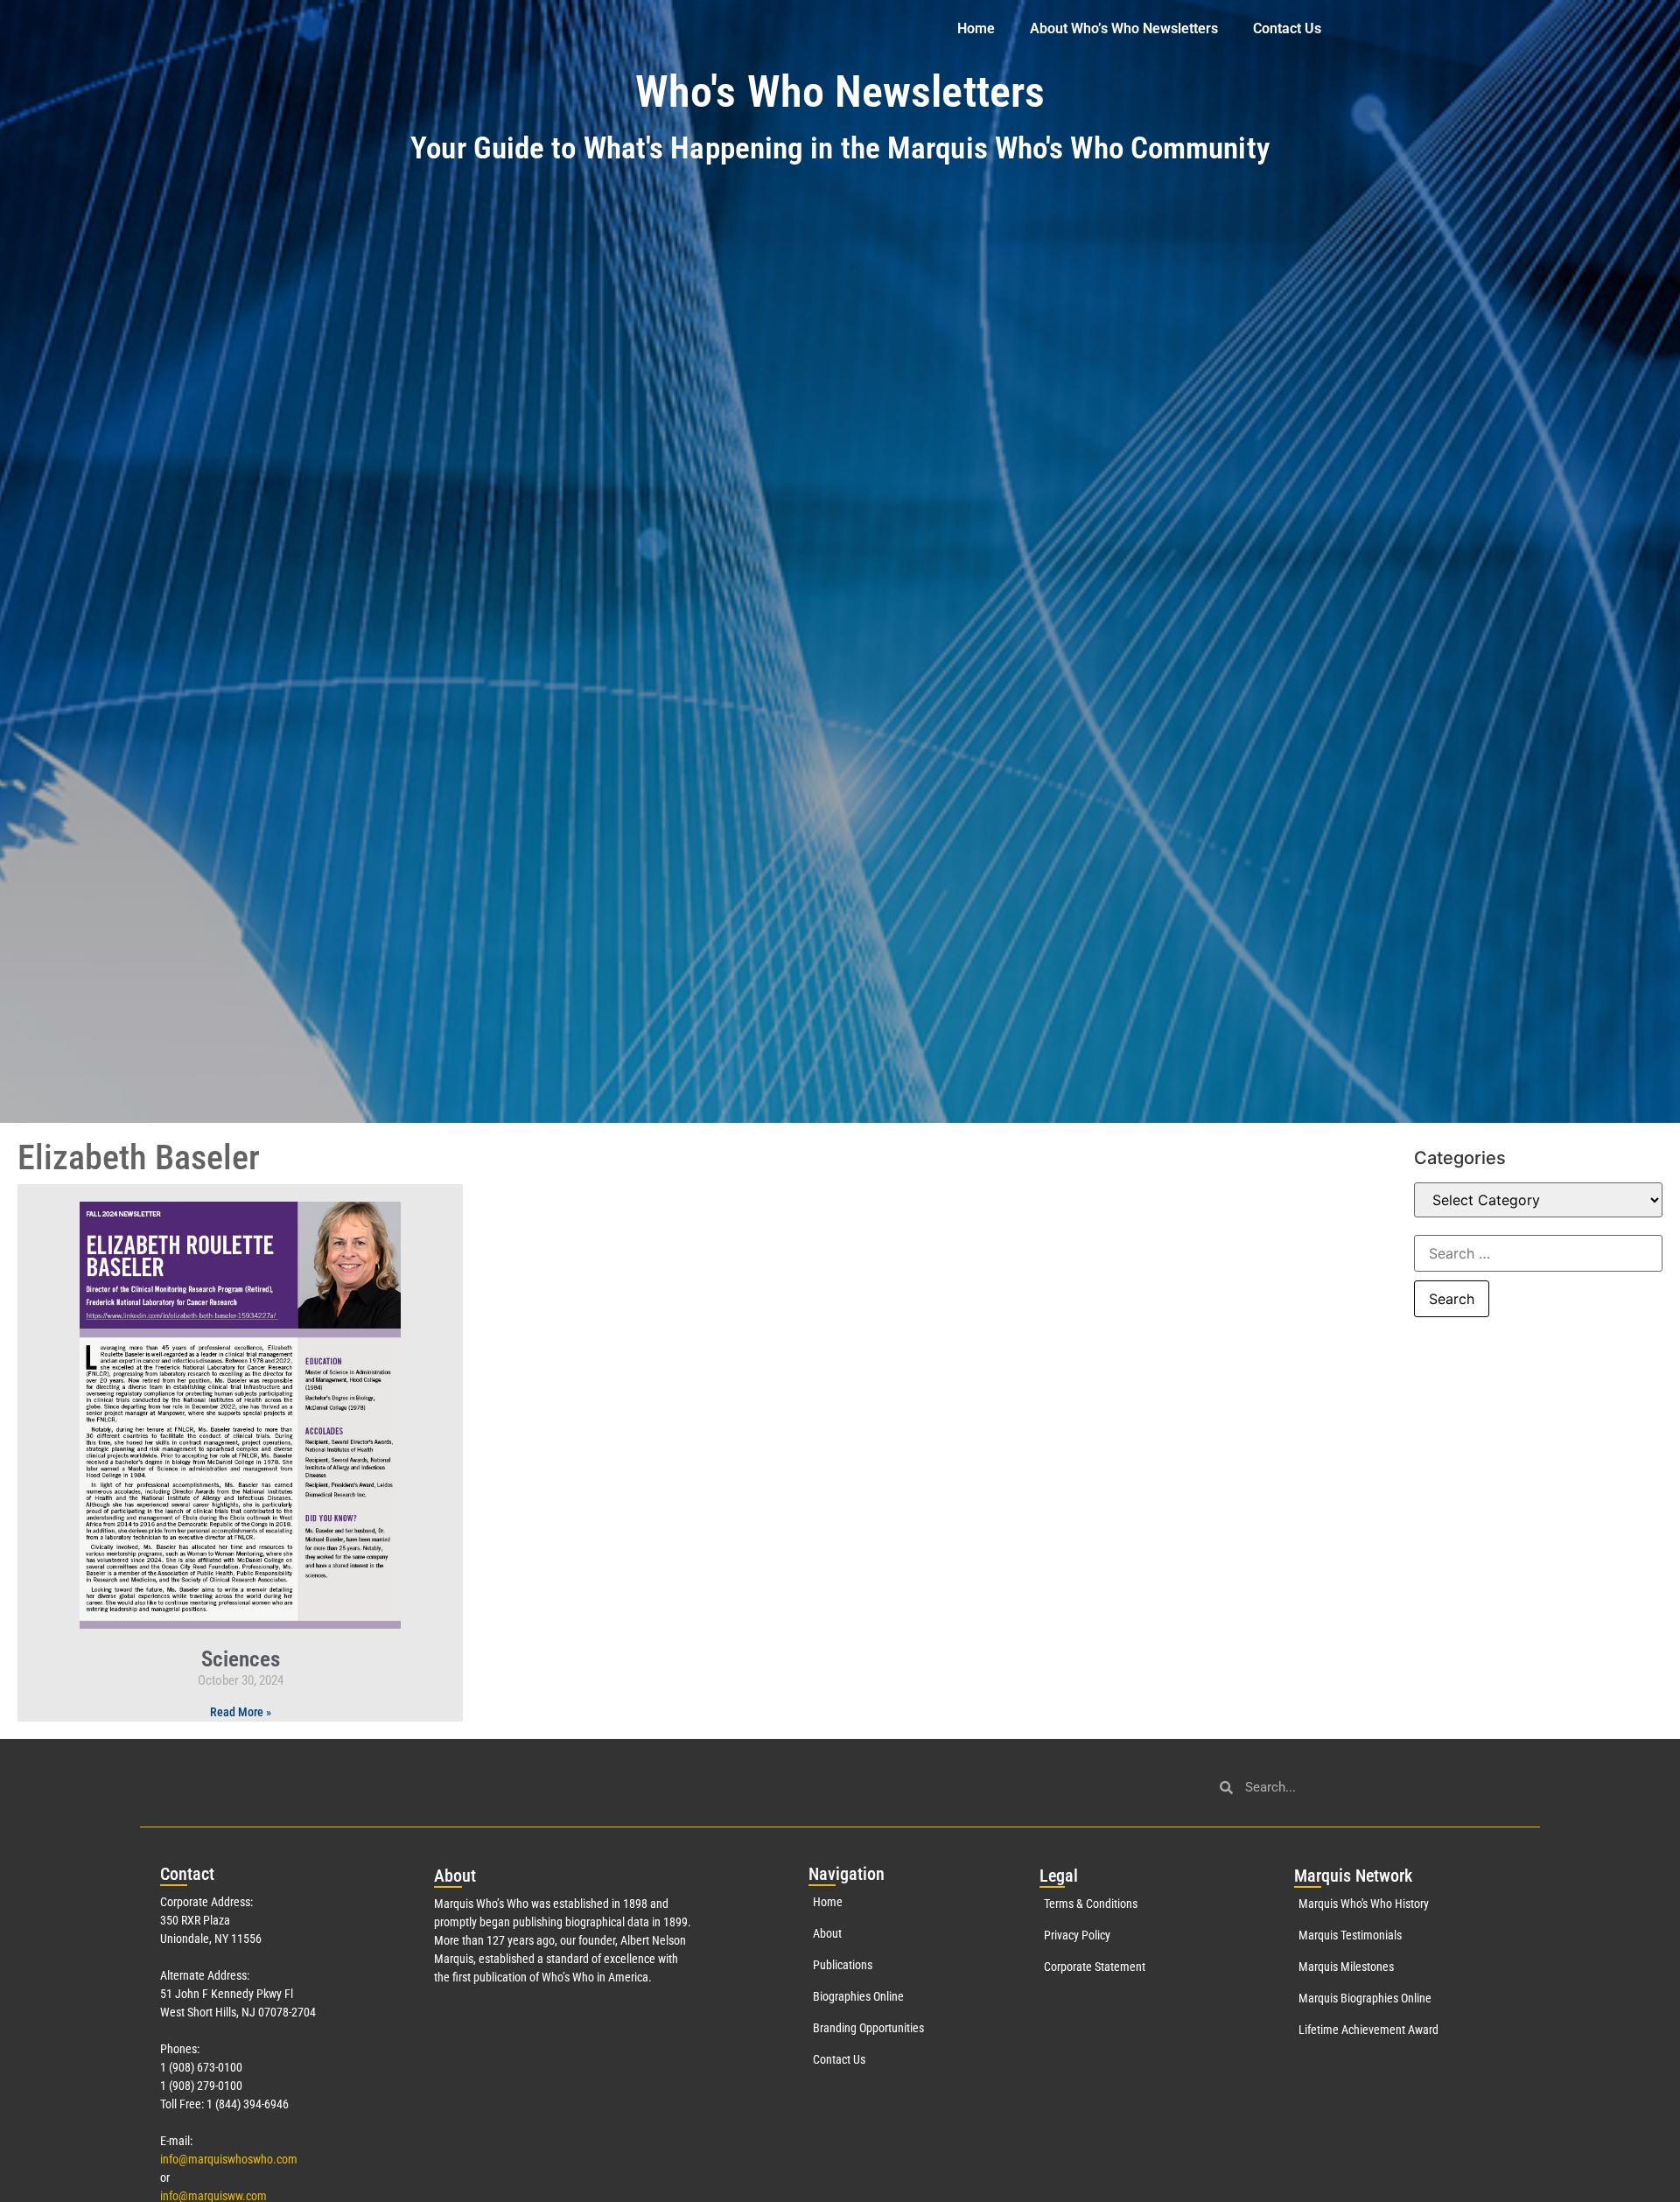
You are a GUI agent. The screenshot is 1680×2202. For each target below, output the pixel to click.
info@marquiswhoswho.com (229, 2159)
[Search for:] (1538, 1253)
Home (976, 28)
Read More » (241, 1712)
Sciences (241, 1659)
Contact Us (1287, 28)
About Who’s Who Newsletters (1124, 28)
